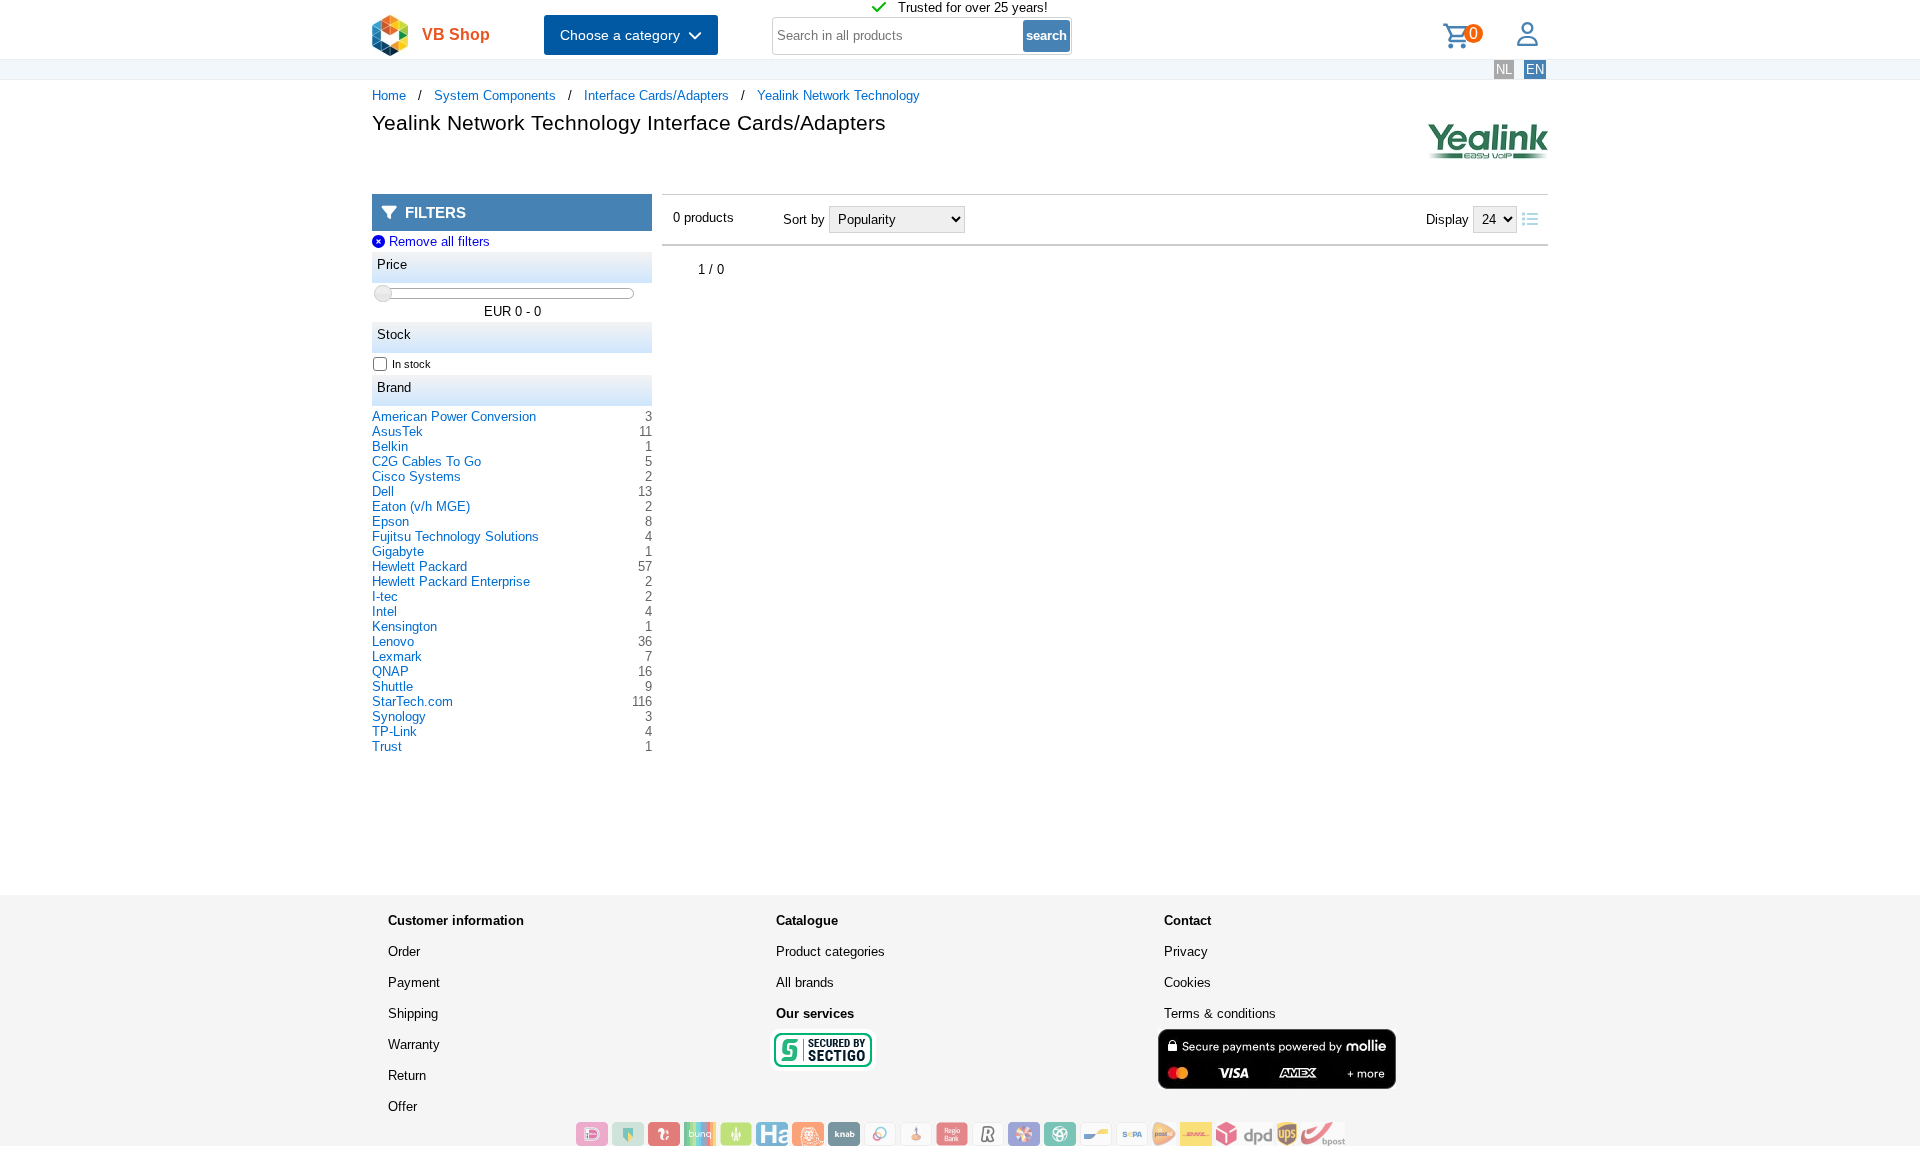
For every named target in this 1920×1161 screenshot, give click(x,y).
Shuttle (392, 686)
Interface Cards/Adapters (656, 95)
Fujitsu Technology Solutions (455, 536)
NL (1504, 69)
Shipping (413, 1013)
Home (389, 95)
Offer (402, 1106)
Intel (384, 611)
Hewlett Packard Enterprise (451, 581)
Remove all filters (437, 241)
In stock (411, 364)
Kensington (404, 626)
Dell (383, 491)
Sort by (804, 219)
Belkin (390, 446)
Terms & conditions (1220, 1013)
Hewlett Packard (419, 566)
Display (1447, 219)
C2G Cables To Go (426, 461)
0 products (703, 217)
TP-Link (394, 731)
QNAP (390, 671)
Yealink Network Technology (838, 95)
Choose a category (624, 35)
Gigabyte (398, 551)
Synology (399, 716)
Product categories (830, 951)
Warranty (414, 1044)
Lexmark (397, 656)
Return (407, 1075)
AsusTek (397, 431)
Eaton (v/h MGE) (421, 506)
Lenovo (393, 641)
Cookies (1187, 982)
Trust (387, 746)
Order (404, 951)
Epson (390, 521)
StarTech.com (412, 701)
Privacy (1186, 951)
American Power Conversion (454, 416)
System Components (495, 95)
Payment (414, 982)
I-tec (385, 596)
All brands (805, 982)
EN (1535, 69)
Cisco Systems (416, 476)
